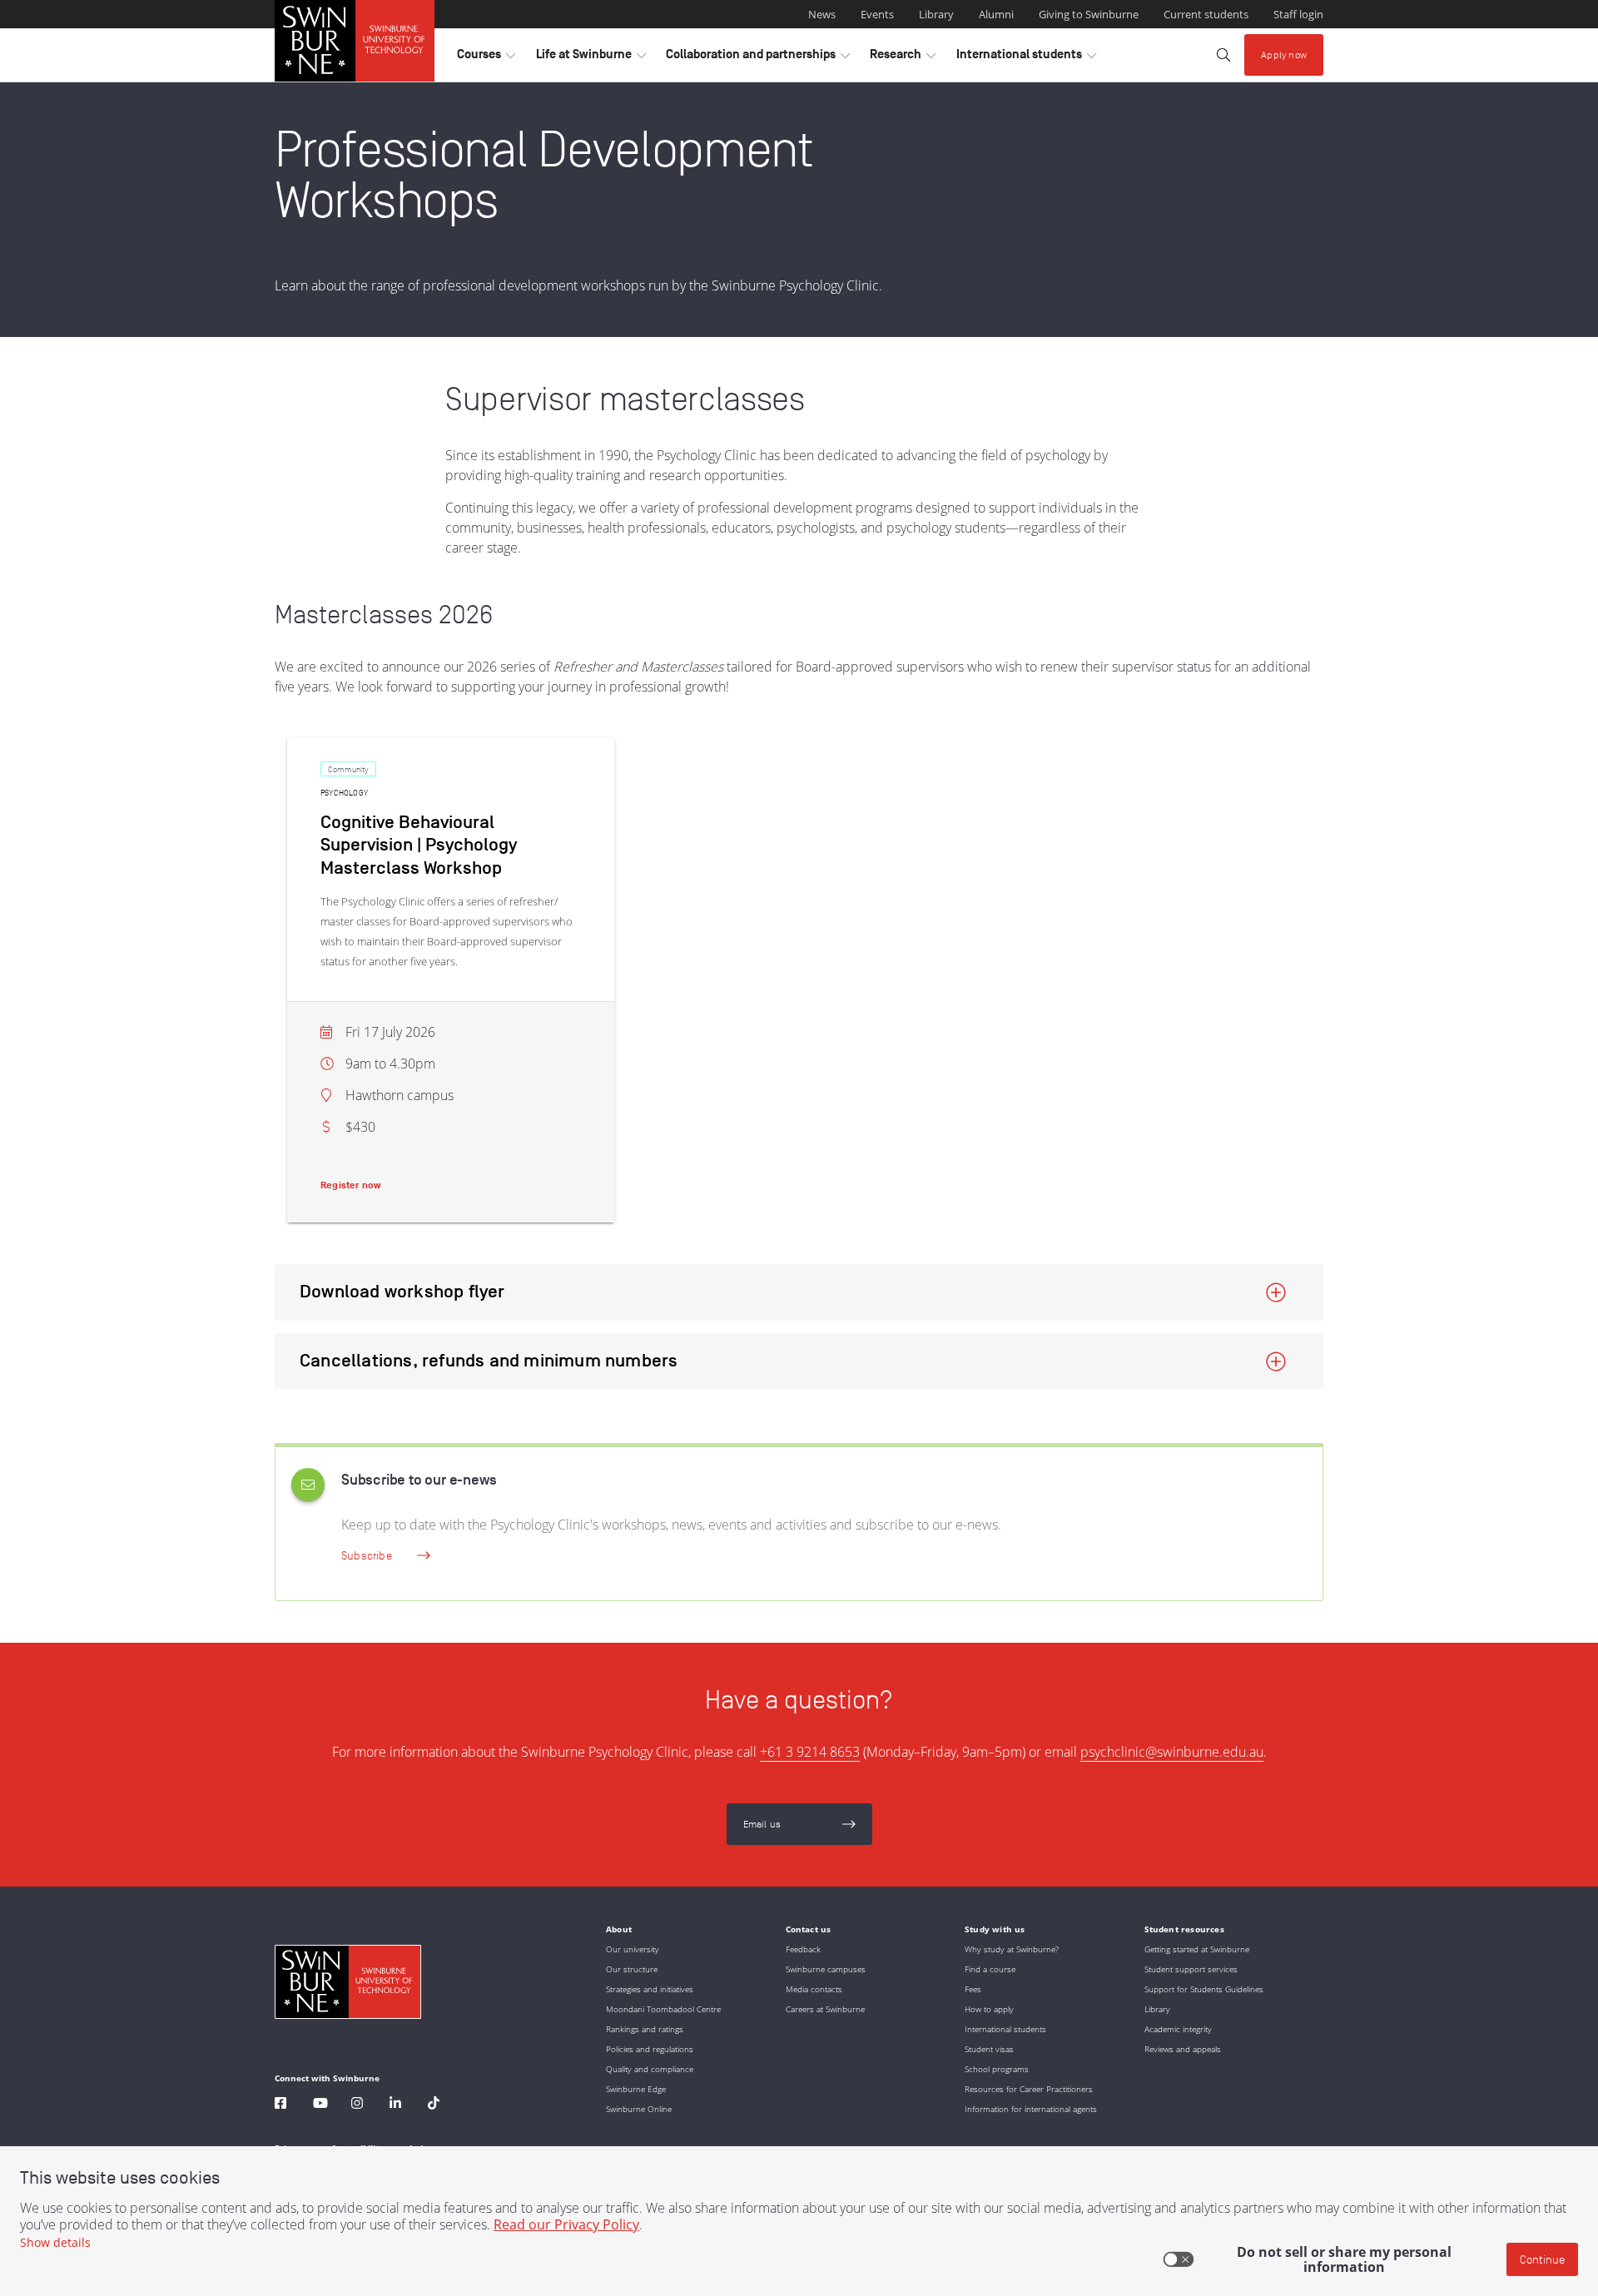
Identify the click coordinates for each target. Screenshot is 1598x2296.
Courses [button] (486, 58)
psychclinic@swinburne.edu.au (1172, 1752)
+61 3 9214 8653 (810, 1752)
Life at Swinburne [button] (591, 58)
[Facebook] (280, 2105)
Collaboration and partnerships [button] (758, 58)
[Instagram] (357, 2105)
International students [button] (1026, 58)
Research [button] (903, 58)
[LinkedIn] (395, 2105)
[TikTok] (434, 2105)
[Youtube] (320, 2105)
